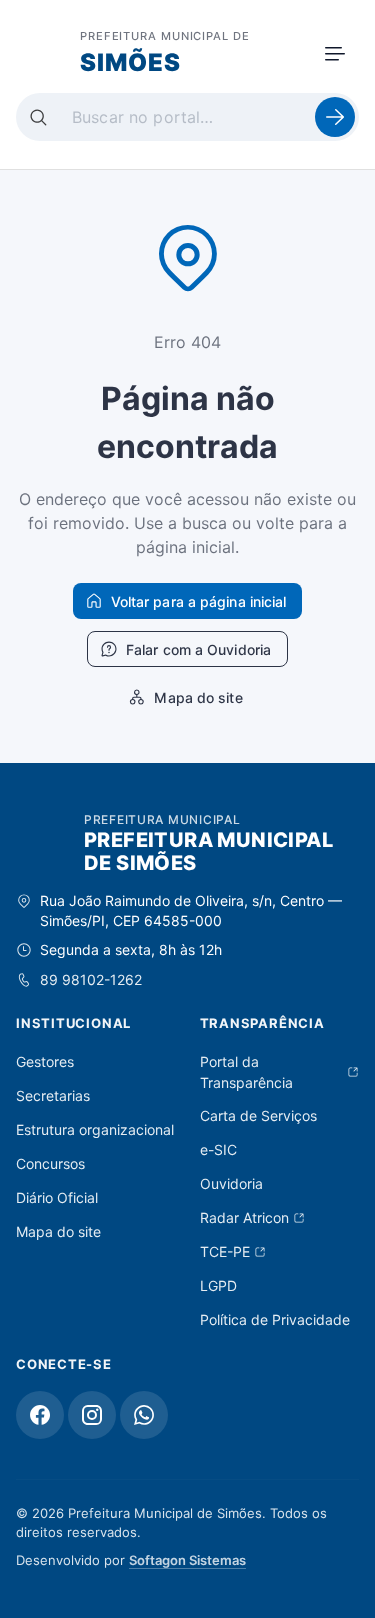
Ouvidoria (231, 1183)
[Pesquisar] (335, 117)
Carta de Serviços (258, 1115)
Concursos (50, 1163)
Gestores (45, 1061)
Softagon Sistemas (187, 1560)
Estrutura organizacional (95, 1129)
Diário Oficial (57, 1197)
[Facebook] (40, 1415)
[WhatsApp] (144, 1415)
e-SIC (218, 1149)
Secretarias (53, 1095)
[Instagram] (92, 1415)
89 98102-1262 (91, 979)
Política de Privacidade (275, 1319)
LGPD (218, 1285)
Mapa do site (58, 1231)
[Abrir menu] (335, 54)
